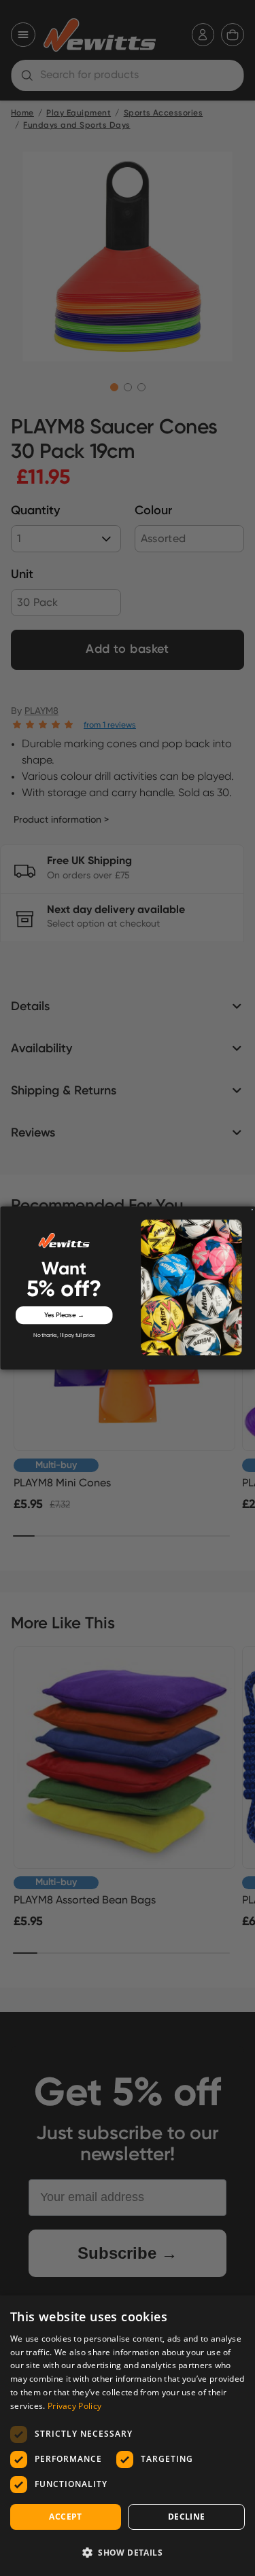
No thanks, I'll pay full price (64, 1336)
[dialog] (128, 2436)
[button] (128, 2552)
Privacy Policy (74, 2406)
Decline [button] (187, 2517)
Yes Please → (64, 1315)
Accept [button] (65, 2517)
